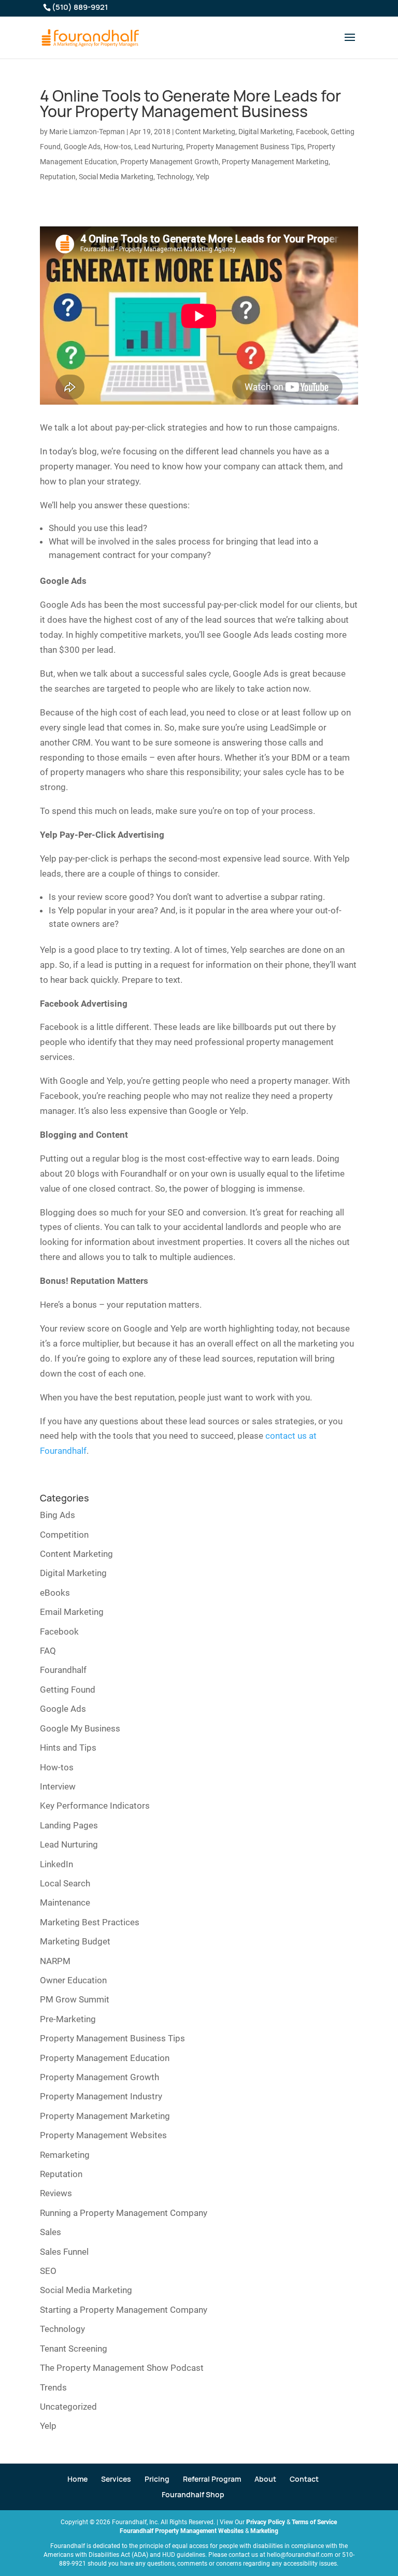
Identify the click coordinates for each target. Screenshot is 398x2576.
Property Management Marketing (275, 162)
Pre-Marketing (68, 2019)
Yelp (203, 177)
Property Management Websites (103, 2135)
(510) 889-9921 (80, 7)
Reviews (56, 2193)
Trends (53, 2387)
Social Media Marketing (116, 177)
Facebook (312, 132)
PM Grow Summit (75, 1999)
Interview (58, 1786)
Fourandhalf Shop (193, 2494)
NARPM (55, 1961)
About (265, 2479)
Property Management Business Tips (245, 147)
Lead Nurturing (159, 147)
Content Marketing (205, 132)
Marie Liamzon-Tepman (87, 132)
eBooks (55, 1593)
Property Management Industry (101, 2096)
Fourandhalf (63, 1670)
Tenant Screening (74, 2349)
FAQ (48, 1651)
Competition (64, 1535)
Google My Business (80, 1728)
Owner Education (73, 1980)
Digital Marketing (266, 132)
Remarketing (65, 2155)
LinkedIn (56, 1864)
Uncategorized (68, 2407)
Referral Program (212, 2479)
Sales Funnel (64, 2252)
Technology (175, 177)
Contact (304, 2479)
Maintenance (65, 1902)
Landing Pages (69, 1825)
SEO (48, 2271)
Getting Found (68, 1690)
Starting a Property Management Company (124, 2310)
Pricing (157, 2479)
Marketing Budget (75, 1941)
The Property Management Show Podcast (122, 2368)
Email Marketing (72, 1612)
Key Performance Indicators (95, 1806)
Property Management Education (105, 2058)
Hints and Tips (68, 1748)
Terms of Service (314, 2522)
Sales (51, 2232)
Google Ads (82, 147)
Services (116, 2479)
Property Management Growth (169, 162)
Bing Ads (58, 1515)
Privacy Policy (266, 2522)
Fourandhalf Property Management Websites (182, 2531)
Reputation (58, 177)
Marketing (264, 2531)
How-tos (117, 147)
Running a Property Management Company (124, 2213)
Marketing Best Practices (90, 1922)
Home (77, 2479)
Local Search (65, 1883)
